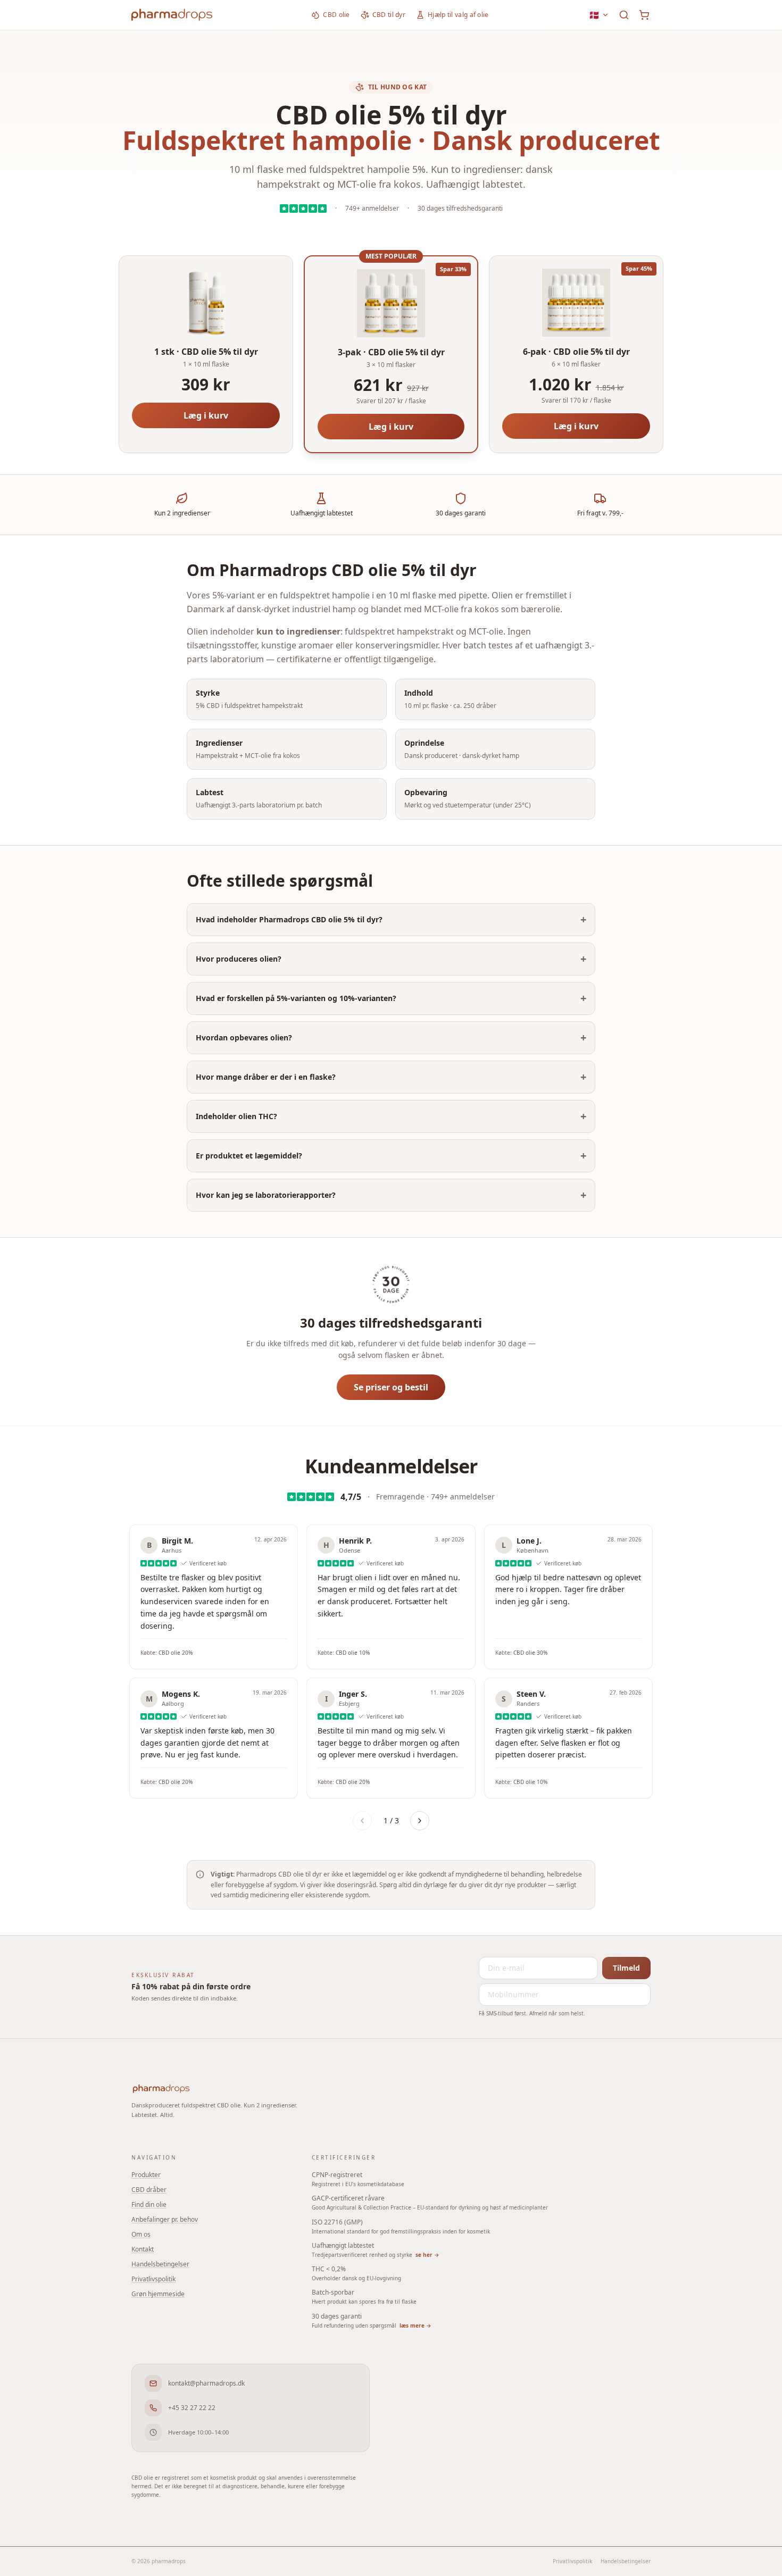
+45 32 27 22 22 (192, 2408)
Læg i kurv (206, 415)
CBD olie (336, 15)
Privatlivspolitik (153, 2279)
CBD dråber (149, 2190)
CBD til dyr (389, 15)
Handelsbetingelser (160, 2264)
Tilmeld (626, 1968)
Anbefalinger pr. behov (165, 2219)
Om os (141, 2234)
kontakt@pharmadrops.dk (206, 2383)
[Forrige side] (362, 1821)
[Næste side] (420, 1821)
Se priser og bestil (391, 1387)
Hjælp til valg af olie (458, 15)
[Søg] (624, 15)
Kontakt (143, 2249)
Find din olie (149, 2204)
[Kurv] (644, 15)
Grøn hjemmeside (158, 2294)
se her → (427, 2255)
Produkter (146, 2175)
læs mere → (415, 2325)
